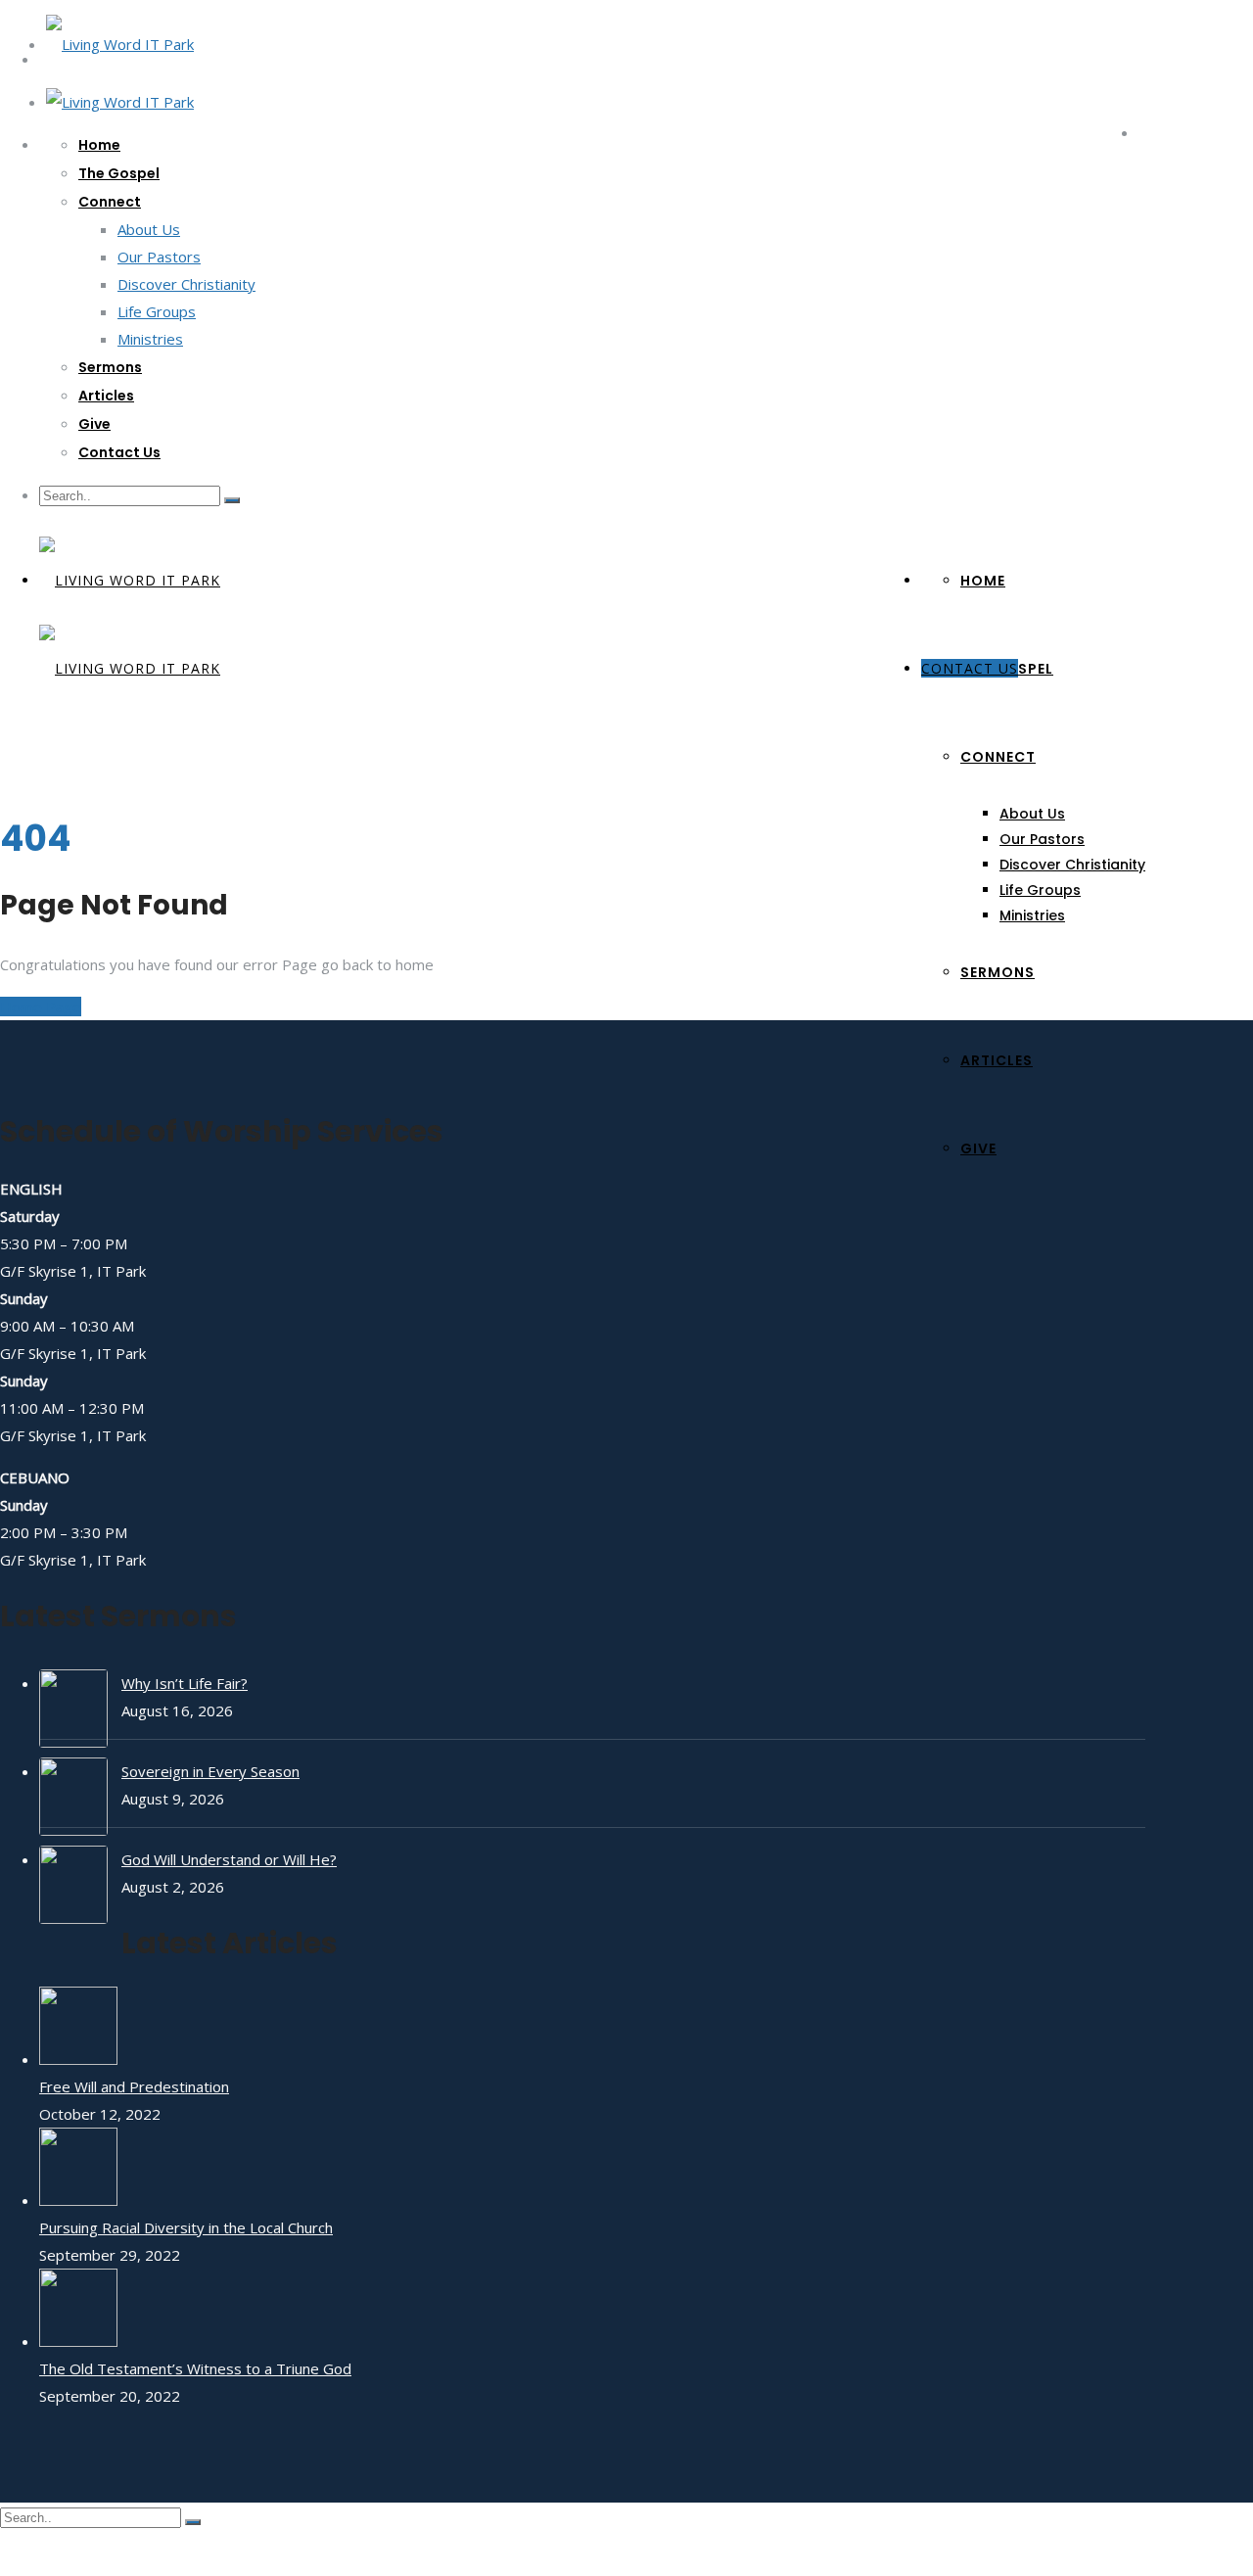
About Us (149, 229)
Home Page (41, 1007)
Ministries (150, 339)
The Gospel (119, 173)
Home (99, 145)
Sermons (110, 367)
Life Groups (157, 311)
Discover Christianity (186, 284)
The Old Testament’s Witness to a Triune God (195, 2368)
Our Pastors (159, 257)
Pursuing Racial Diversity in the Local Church (186, 2227)
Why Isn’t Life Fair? (185, 1683)
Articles (106, 396)
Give (94, 424)
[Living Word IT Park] (120, 44)
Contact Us (119, 452)
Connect (110, 202)
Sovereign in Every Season (210, 1771)
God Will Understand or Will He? (229, 1859)
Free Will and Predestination (134, 2086)
